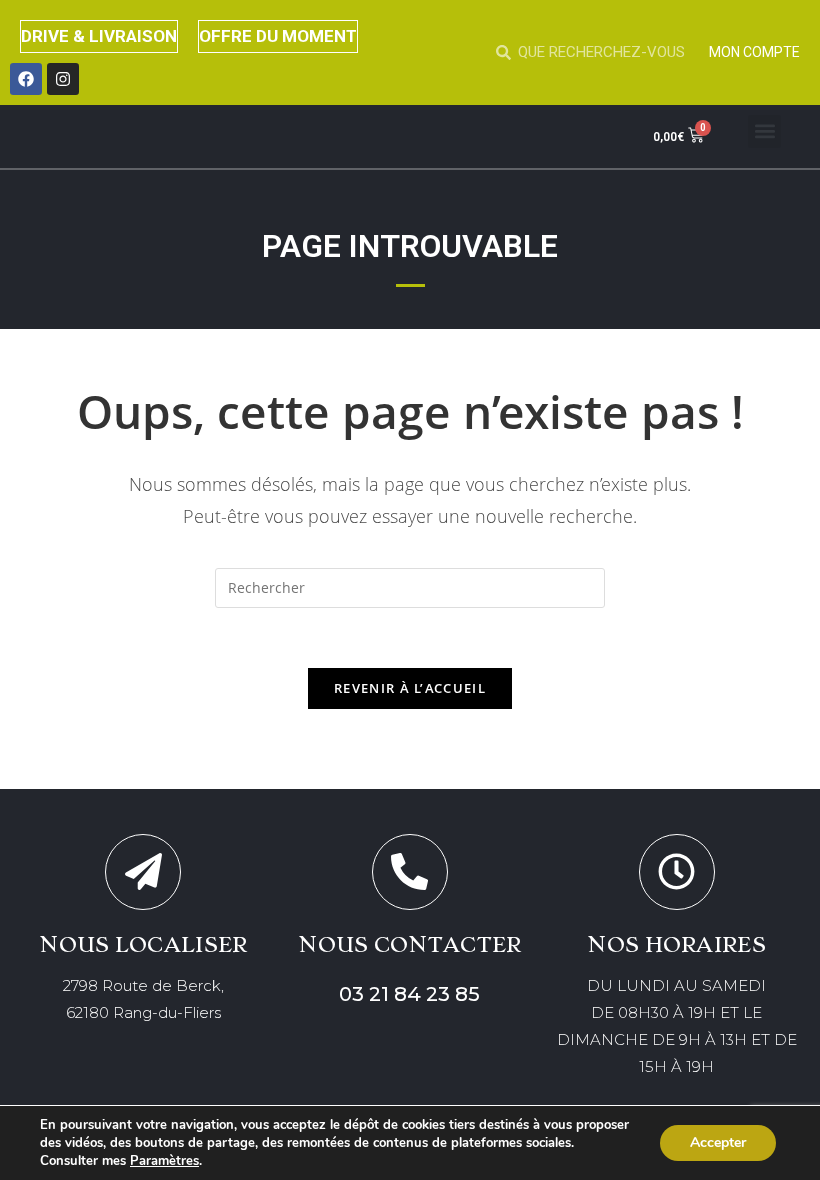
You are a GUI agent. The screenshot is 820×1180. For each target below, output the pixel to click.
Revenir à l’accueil (410, 688)
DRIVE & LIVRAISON (99, 36)
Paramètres (164, 1161)
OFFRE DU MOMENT (278, 36)
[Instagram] (63, 79)
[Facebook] (26, 79)
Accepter (718, 1142)
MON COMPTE (754, 52)
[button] (764, 131)
